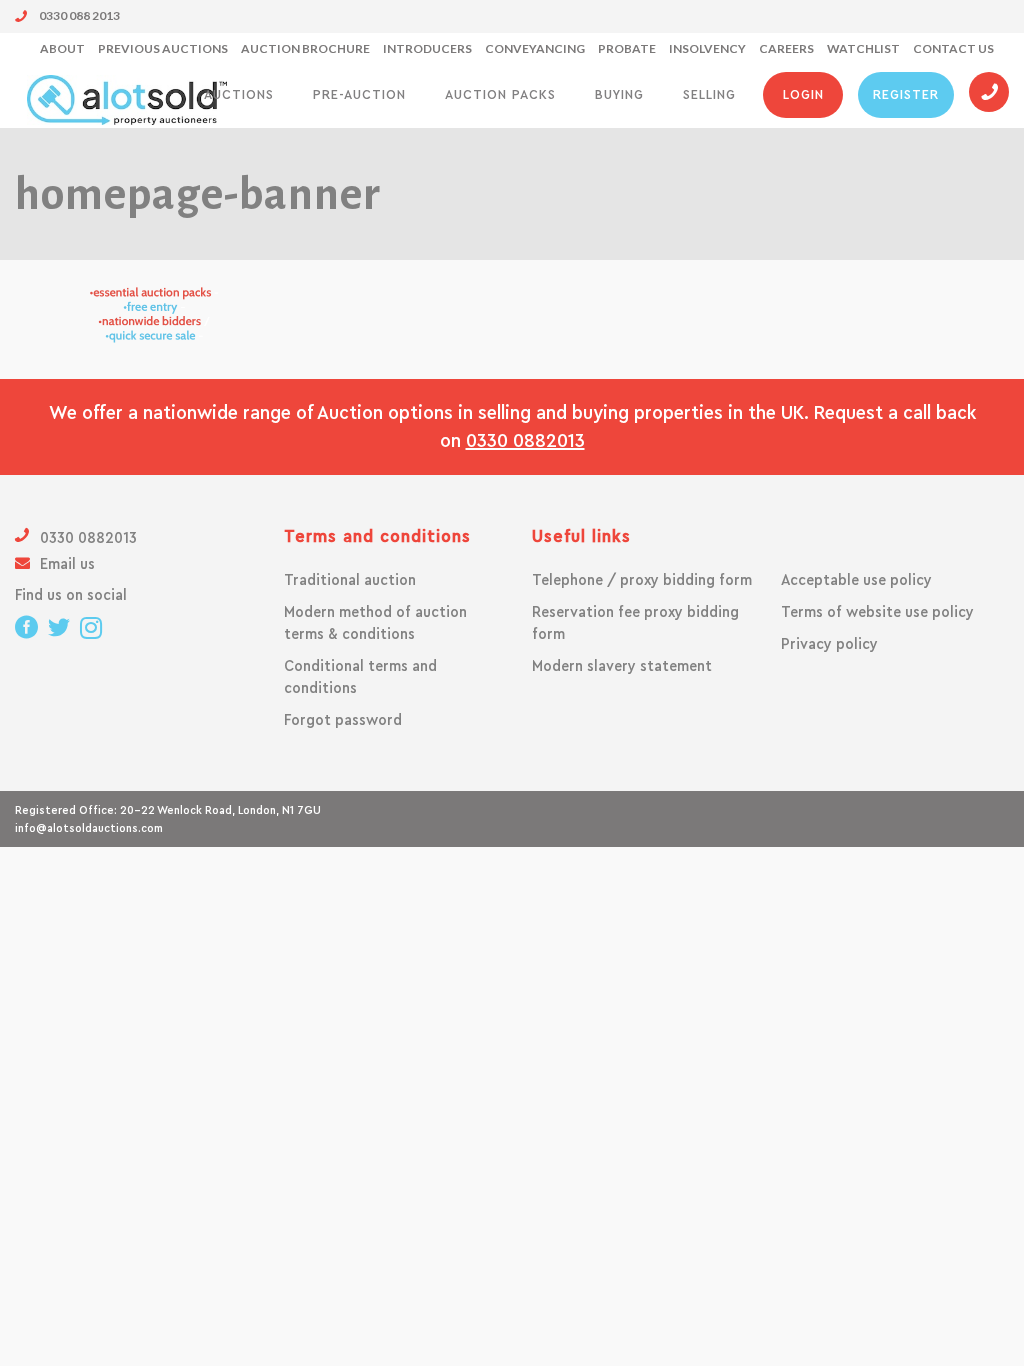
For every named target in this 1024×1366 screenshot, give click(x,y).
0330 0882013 (525, 441)
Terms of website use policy (877, 612)
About (62, 48)
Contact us (953, 48)
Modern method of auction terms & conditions (375, 623)
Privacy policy (829, 644)
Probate (627, 48)
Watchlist (863, 48)
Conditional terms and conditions (360, 677)
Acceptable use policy (856, 580)
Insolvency (707, 48)
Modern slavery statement (622, 666)
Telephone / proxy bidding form (642, 580)
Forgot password (343, 720)
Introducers (427, 48)
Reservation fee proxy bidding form (635, 623)
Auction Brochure (305, 48)
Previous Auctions (163, 48)
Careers (786, 48)
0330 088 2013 (78, 15)
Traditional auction (350, 580)
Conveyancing (535, 48)
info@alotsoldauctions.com (89, 828)
